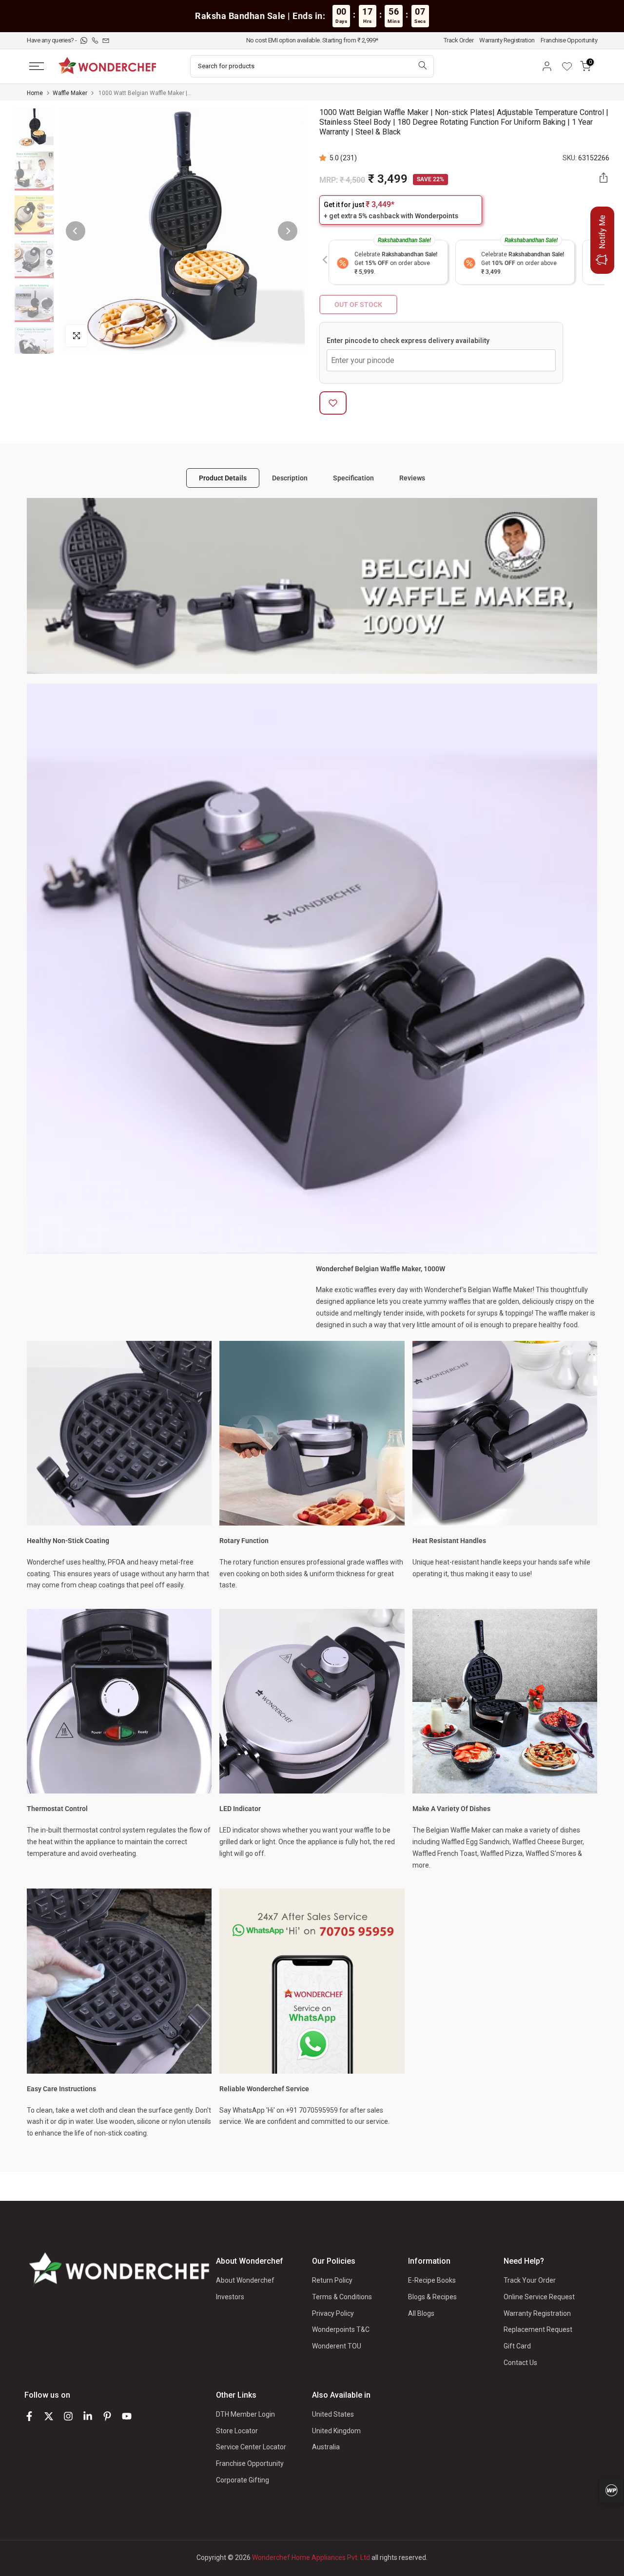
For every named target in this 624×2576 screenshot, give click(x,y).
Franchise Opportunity (569, 40)
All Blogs (421, 2313)
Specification (353, 477)
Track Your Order (530, 2280)
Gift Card (517, 2346)
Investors (230, 2297)
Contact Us (520, 2363)
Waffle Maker (70, 93)
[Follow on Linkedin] (88, 2416)
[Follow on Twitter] (49, 2416)
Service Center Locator (251, 2447)
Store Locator (237, 2431)
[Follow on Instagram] (68, 2416)
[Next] (288, 231)
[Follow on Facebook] (29, 2416)
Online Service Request (539, 2297)
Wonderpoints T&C (341, 2329)
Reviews (412, 477)
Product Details (223, 477)
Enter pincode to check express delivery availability (408, 341)
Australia (326, 2447)
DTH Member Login (245, 2414)
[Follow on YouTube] (127, 2416)
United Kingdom (336, 2431)
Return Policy (332, 2280)
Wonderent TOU (337, 2346)
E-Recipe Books (432, 2280)
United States (333, 2414)
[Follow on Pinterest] (107, 2416)
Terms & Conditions (342, 2297)
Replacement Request (538, 2329)
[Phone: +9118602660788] (96, 40)
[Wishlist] (570, 66)
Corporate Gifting (243, 2480)
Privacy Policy (333, 2313)
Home (35, 93)
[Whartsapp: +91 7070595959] (85, 40)
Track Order (459, 40)
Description (290, 477)
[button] (324, 158)
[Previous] (76, 231)
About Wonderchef (245, 2280)
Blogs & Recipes (432, 2297)
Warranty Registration (507, 40)
